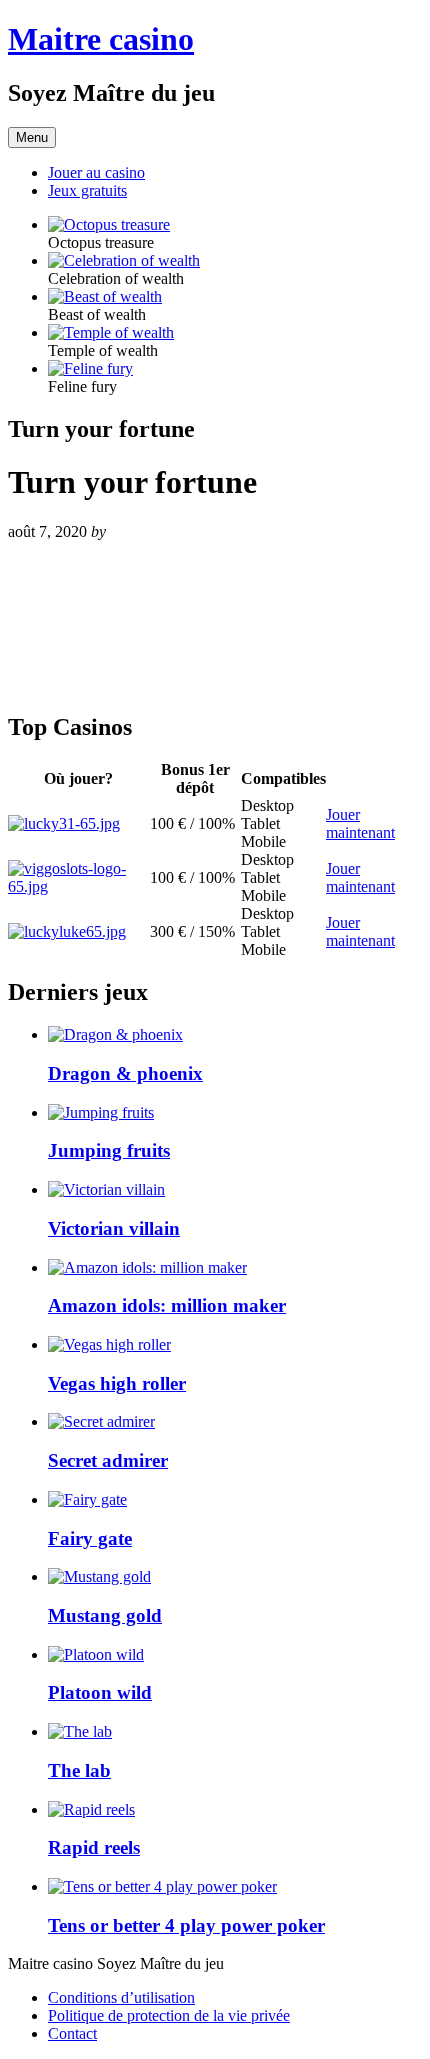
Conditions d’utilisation (121, 1997)
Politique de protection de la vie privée (169, 2015)
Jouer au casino (96, 172)
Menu (32, 137)
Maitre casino (101, 39)
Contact (72, 2033)
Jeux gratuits (87, 190)
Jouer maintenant (360, 823)
